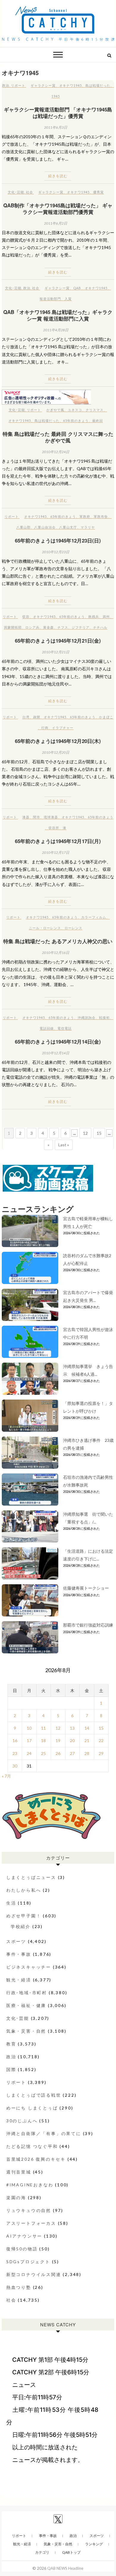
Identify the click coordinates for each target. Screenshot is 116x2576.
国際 (11, 2069)
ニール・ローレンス (45, 928)
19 (58, 1741)
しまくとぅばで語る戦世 (34, 2095)
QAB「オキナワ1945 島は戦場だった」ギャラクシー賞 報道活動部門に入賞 (58, 315)
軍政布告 (101, 516)
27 (72, 1753)
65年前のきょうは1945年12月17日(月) (58, 841)
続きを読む (58, 176)
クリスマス (95, 410)
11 (43, 1728)
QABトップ (71, 2552)
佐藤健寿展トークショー (86, 1588)
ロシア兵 (32, 627)
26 (58, 1753)
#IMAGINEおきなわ (30, 2185)
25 (43, 1753)
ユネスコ (75, 410)
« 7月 (6, 1776)
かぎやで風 (55, 410)
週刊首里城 (19, 2172)
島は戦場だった (98, 85)
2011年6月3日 (56, 127)
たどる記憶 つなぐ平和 (32, 2146)
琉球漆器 (51, 817)
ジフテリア (81, 627)
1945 (56, 96)
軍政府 (85, 516)
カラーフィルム (94, 917)
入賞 (68, 299)
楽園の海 (16, 2198)
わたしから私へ (24, 1890)
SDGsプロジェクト (28, 2262)
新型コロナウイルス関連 (34, 2274)
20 (72, 1741)
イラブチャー (63, 728)
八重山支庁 (68, 527)
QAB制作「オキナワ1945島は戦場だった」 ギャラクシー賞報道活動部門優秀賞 (58, 209)
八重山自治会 (45, 527)
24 (29, 1753)
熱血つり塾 (19, 2287)
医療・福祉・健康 (26, 2005)
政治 (6, 85)
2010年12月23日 (56, 552)
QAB (77, 288)
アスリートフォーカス (31, 2223)
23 (15, 1753)
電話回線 (47, 1028)
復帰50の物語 (22, 2249)
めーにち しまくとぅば (32, 2108)
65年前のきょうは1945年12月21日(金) (58, 640)
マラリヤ (88, 527)
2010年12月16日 (56, 953)
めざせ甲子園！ (24, 1916)
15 (99, 1133)
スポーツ (16, 1941)
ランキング (94, 2544)
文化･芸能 (16, 192)
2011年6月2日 (56, 223)
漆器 (26, 817)
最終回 (98, 420)
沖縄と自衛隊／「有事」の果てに (44, 2133)
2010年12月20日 (56, 752)
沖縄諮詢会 (87, 1018)
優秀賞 (98, 192)
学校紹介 (21, 1926)
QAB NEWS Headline (65, 2568)
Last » (64, 1145)
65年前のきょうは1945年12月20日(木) (58, 741)
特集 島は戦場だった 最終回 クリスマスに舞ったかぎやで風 (58, 437)
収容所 (54, 828)
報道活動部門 (50, 299)
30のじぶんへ (22, 2121)
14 (87, 1728)
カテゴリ (42, 2552)
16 (15, 1741)
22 (101, 1741)
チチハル (100, 627)
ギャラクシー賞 (43, 85)
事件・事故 (19, 1954)
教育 (11, 2044)
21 (87, 1741)
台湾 (26, 717)
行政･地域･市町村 (27, 1993)
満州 (106, 617)
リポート (18, 85)
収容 (26, 617)
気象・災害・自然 (26, 2031)
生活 (11, 1903)
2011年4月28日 (56, 330)
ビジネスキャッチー (29, 1967)
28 (87, 1753)
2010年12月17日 (56, 852)
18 (43, 1741)
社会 (29, 192)
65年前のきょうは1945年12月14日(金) (58, 1041)
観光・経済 (19, 1980)
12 (85, 1133)
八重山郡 (23, 527)
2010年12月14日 (56, 1053)
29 (101, 1753)
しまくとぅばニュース (31, 1877)
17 (29, 1741)
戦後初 (104, 1018)
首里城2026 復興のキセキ (36, 2159)
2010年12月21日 (56, 652)
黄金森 (48, 627)
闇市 (37, 817)
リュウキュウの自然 (29, 2210)
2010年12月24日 (56, 452)
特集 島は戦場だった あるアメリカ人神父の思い (58, 941)
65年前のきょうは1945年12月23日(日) (58, 540)
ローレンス (73, 928)
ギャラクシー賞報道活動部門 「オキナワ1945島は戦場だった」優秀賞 (58, 113)
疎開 (37, 717)
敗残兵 (94, 617)
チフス (63, 627)
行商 (45, 728)
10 (29, 1728)
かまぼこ (106, 717)
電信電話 (65, 1028)
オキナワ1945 (70, 85)
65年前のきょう (76, 420)
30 (15, 1766)
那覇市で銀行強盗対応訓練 (88, 1625)
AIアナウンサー (24, 2236)
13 (72, 1728)
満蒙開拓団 (13, 627)
